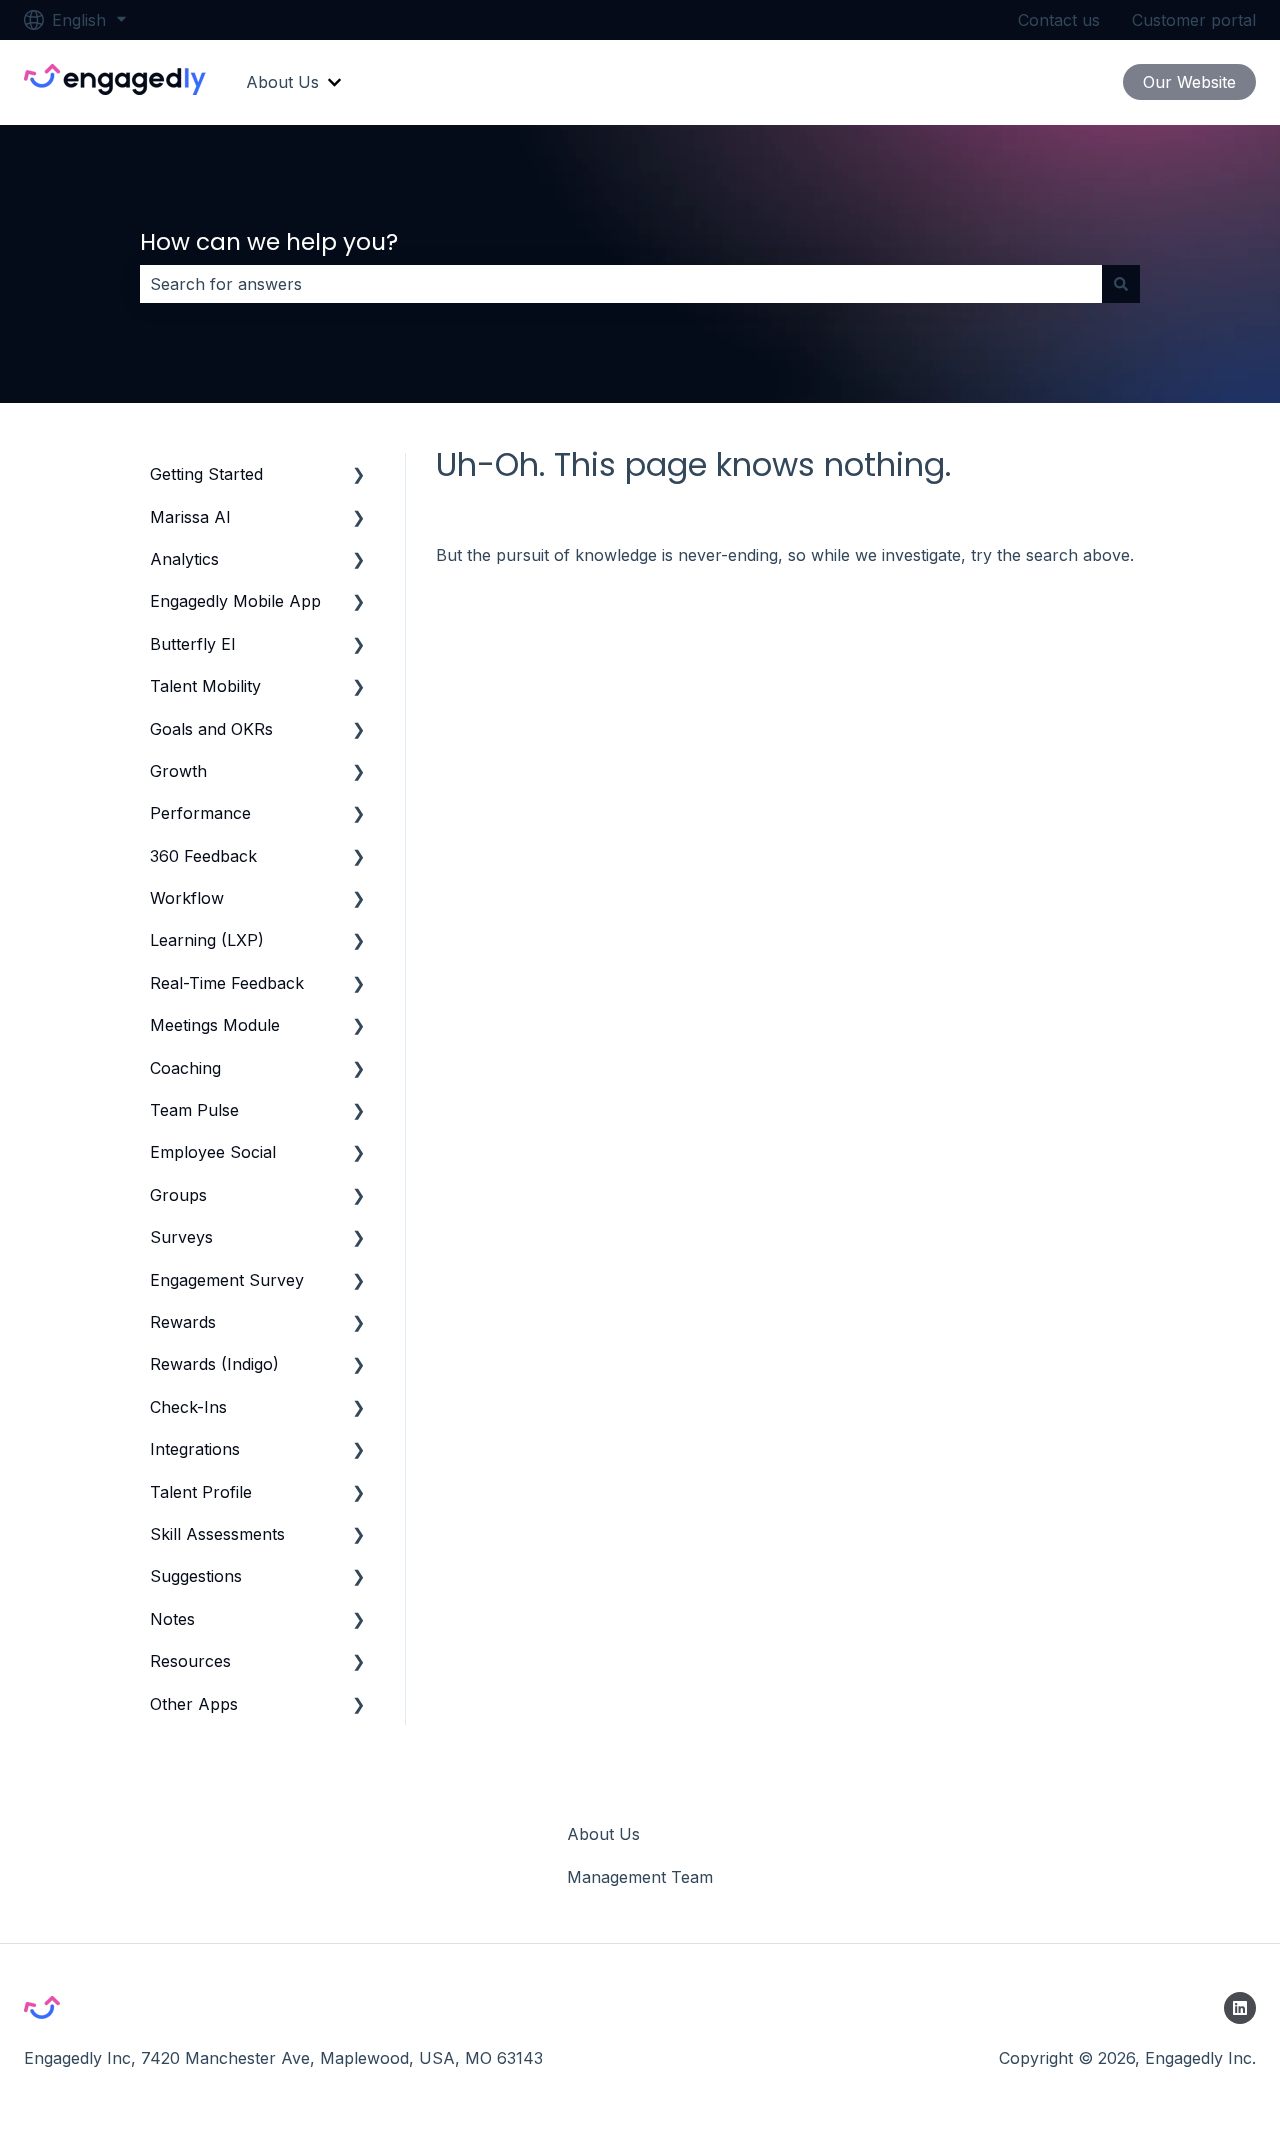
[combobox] (621, 284)
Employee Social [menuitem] (213, 1152)
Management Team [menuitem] (640, 1877)
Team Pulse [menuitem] (194, 1110)
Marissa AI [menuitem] (190, 517)
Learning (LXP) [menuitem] (207, 940)
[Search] (1121, 284)
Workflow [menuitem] (187, 898)
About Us (282, 82)
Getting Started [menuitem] (206, 474)
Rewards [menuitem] (183, 1322)
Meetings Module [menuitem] (215, 1025)
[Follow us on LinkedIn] (1240, 2008)
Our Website (1189, 82)
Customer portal (1194, 20)
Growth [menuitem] (178, 771)
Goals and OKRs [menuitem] (211, 729)
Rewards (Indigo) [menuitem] (214, 1364)
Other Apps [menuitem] (194, 1704)
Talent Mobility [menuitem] (205, 686)
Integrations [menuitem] (195, 1449)
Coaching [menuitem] (185, 1068)
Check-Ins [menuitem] (188, 1407)
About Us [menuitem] (603, 1834)
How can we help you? (269, 242)
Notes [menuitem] (172, 1619)
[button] (359, 475)
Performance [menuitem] (200, 813)
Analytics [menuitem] (184, 559)
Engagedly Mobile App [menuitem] (235, 601)
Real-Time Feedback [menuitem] (227, 983)
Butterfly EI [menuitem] (193, 644)
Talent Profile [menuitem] (201, 1492)
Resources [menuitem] (190, 1661)
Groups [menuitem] (178, 1195)
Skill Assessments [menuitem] (217, 1534)
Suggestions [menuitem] (196, 1576)
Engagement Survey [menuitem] (227, 1280)
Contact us (1059, 20)
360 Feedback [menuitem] (203, 856)
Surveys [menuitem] (181, 1237)
